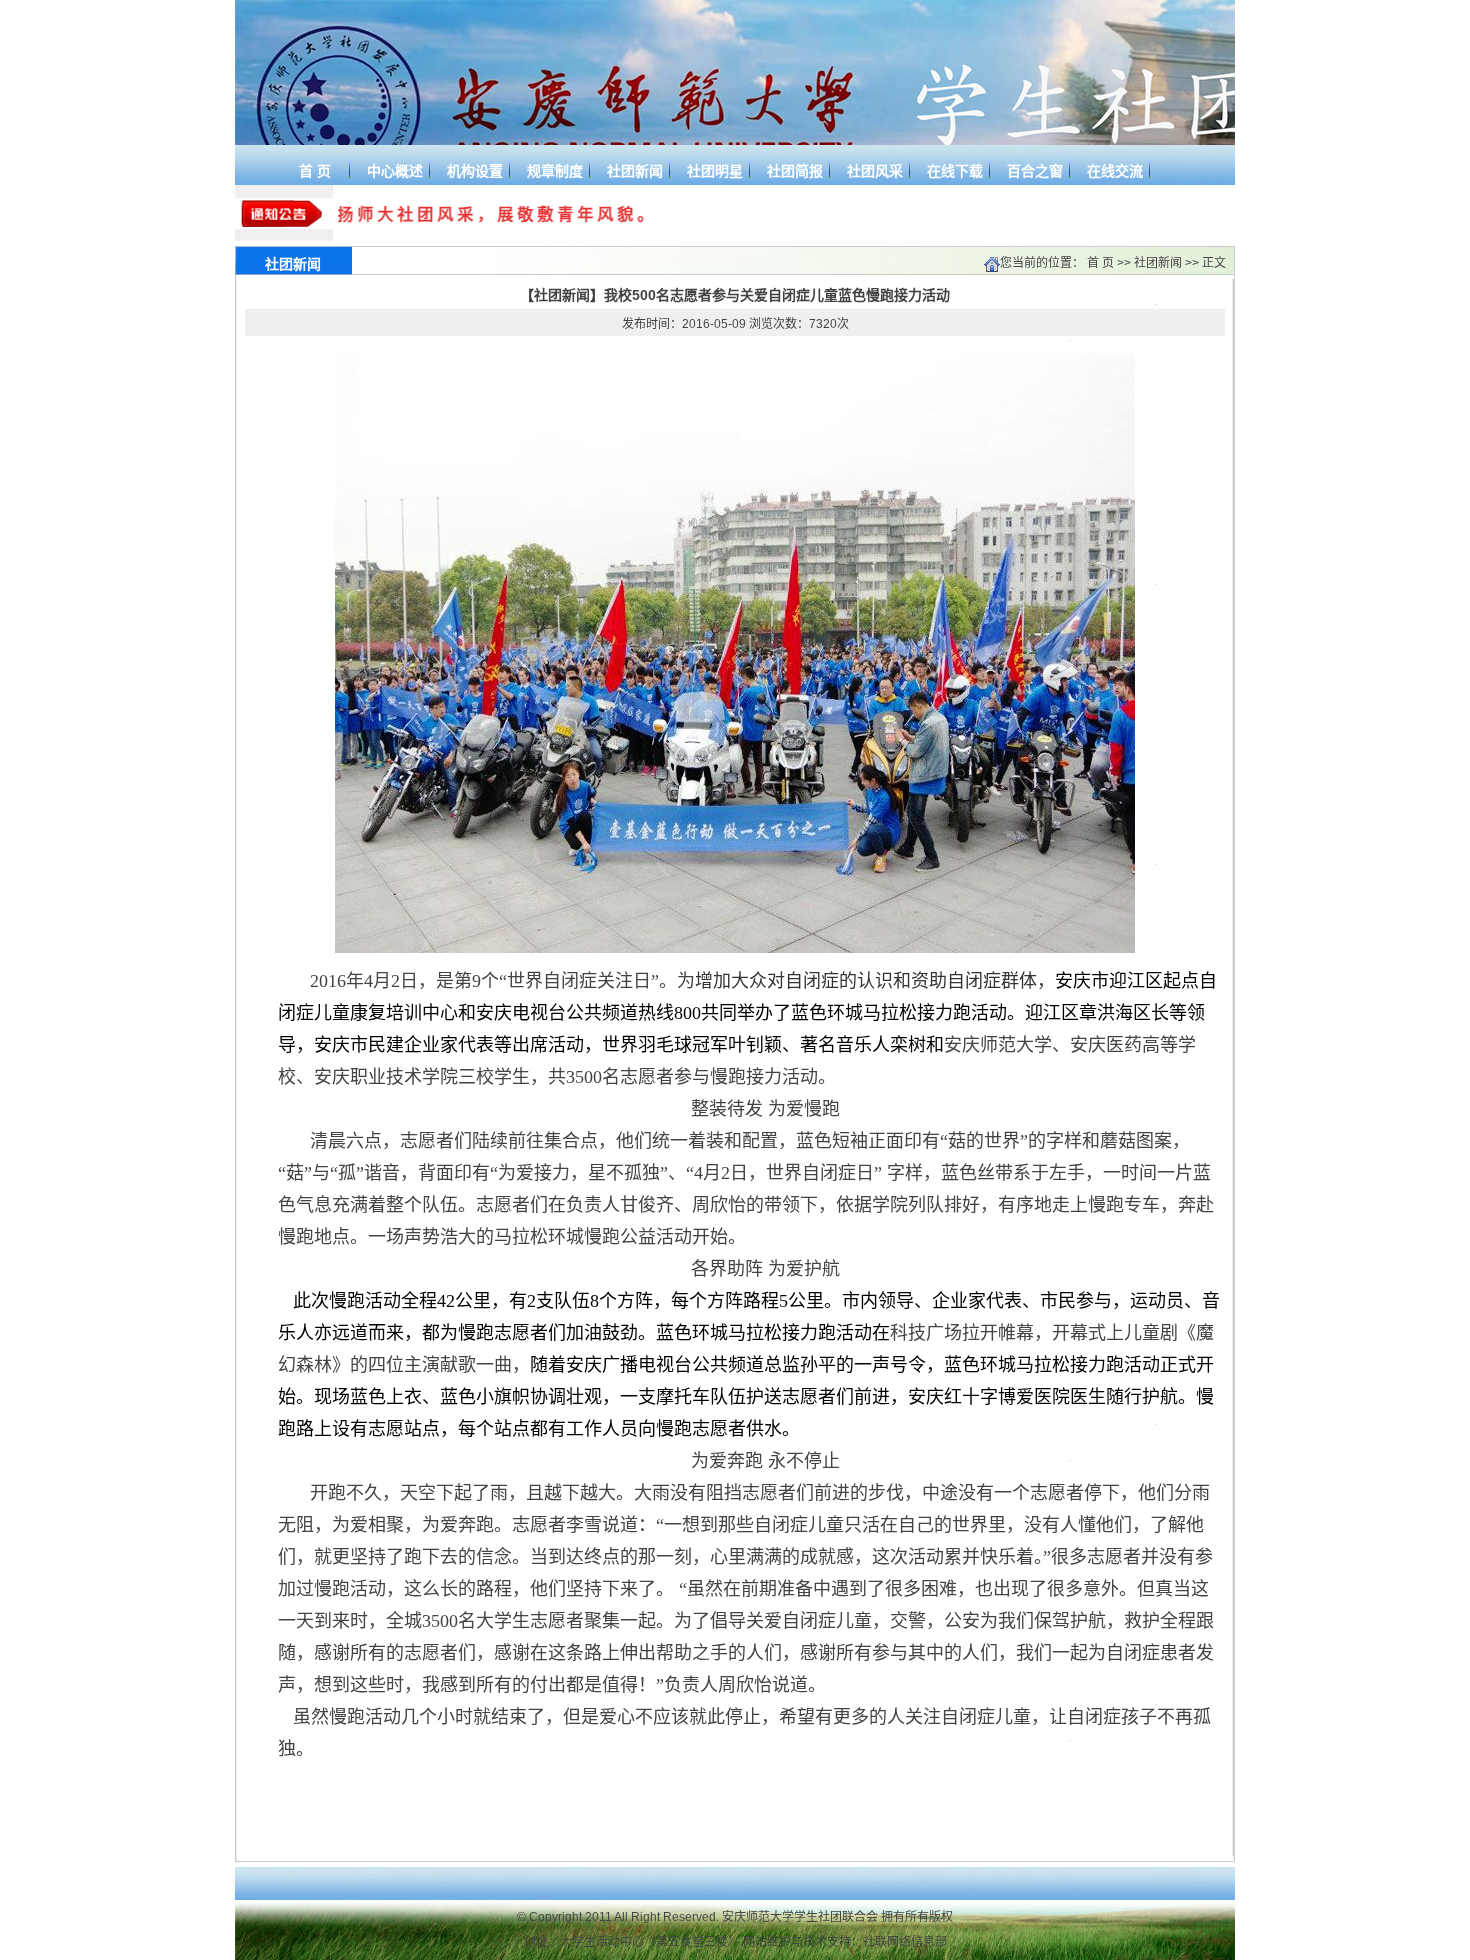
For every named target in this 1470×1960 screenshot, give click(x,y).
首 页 (1100, 263)
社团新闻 (1158, 263)
